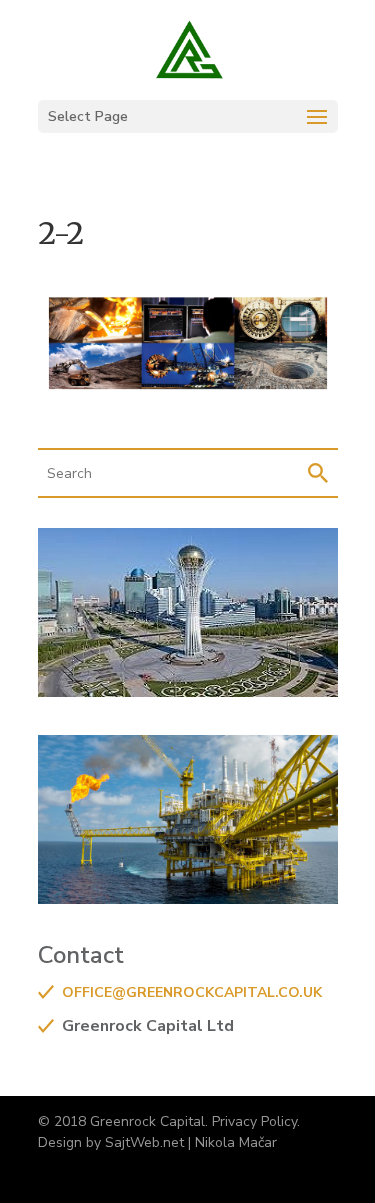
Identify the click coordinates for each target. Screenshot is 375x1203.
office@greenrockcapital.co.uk (192, 992)
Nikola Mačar (236, 1142)
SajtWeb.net (144, 1142)
